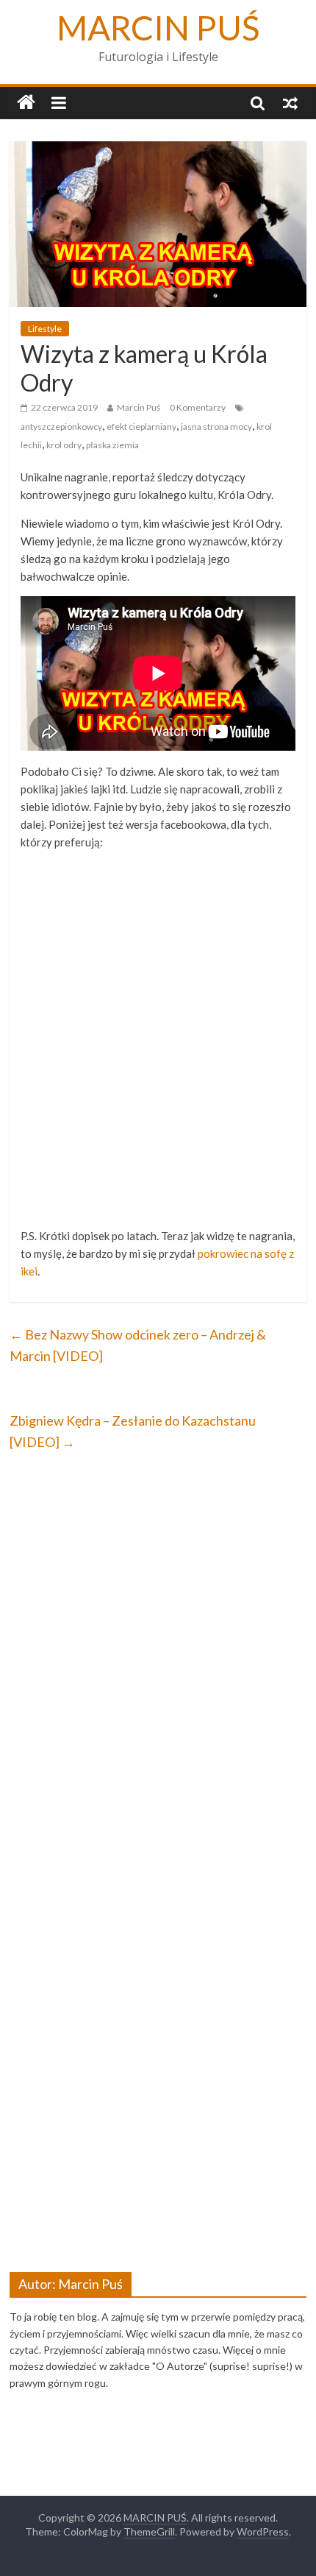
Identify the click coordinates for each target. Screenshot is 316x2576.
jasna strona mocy (216, 427)
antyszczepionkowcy (61, 427)
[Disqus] (158, 1659)
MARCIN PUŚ (158, 28)
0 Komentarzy (198, 407)
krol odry (64, 445)
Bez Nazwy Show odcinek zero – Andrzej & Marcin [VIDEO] (138, 1345)
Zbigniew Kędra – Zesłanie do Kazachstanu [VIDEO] (133, 1431)
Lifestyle (45, 329)
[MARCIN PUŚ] (26, 103)
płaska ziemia (112, 445)
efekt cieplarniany (141, 427)
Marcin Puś (139, 407)
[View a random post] (290, 102)
